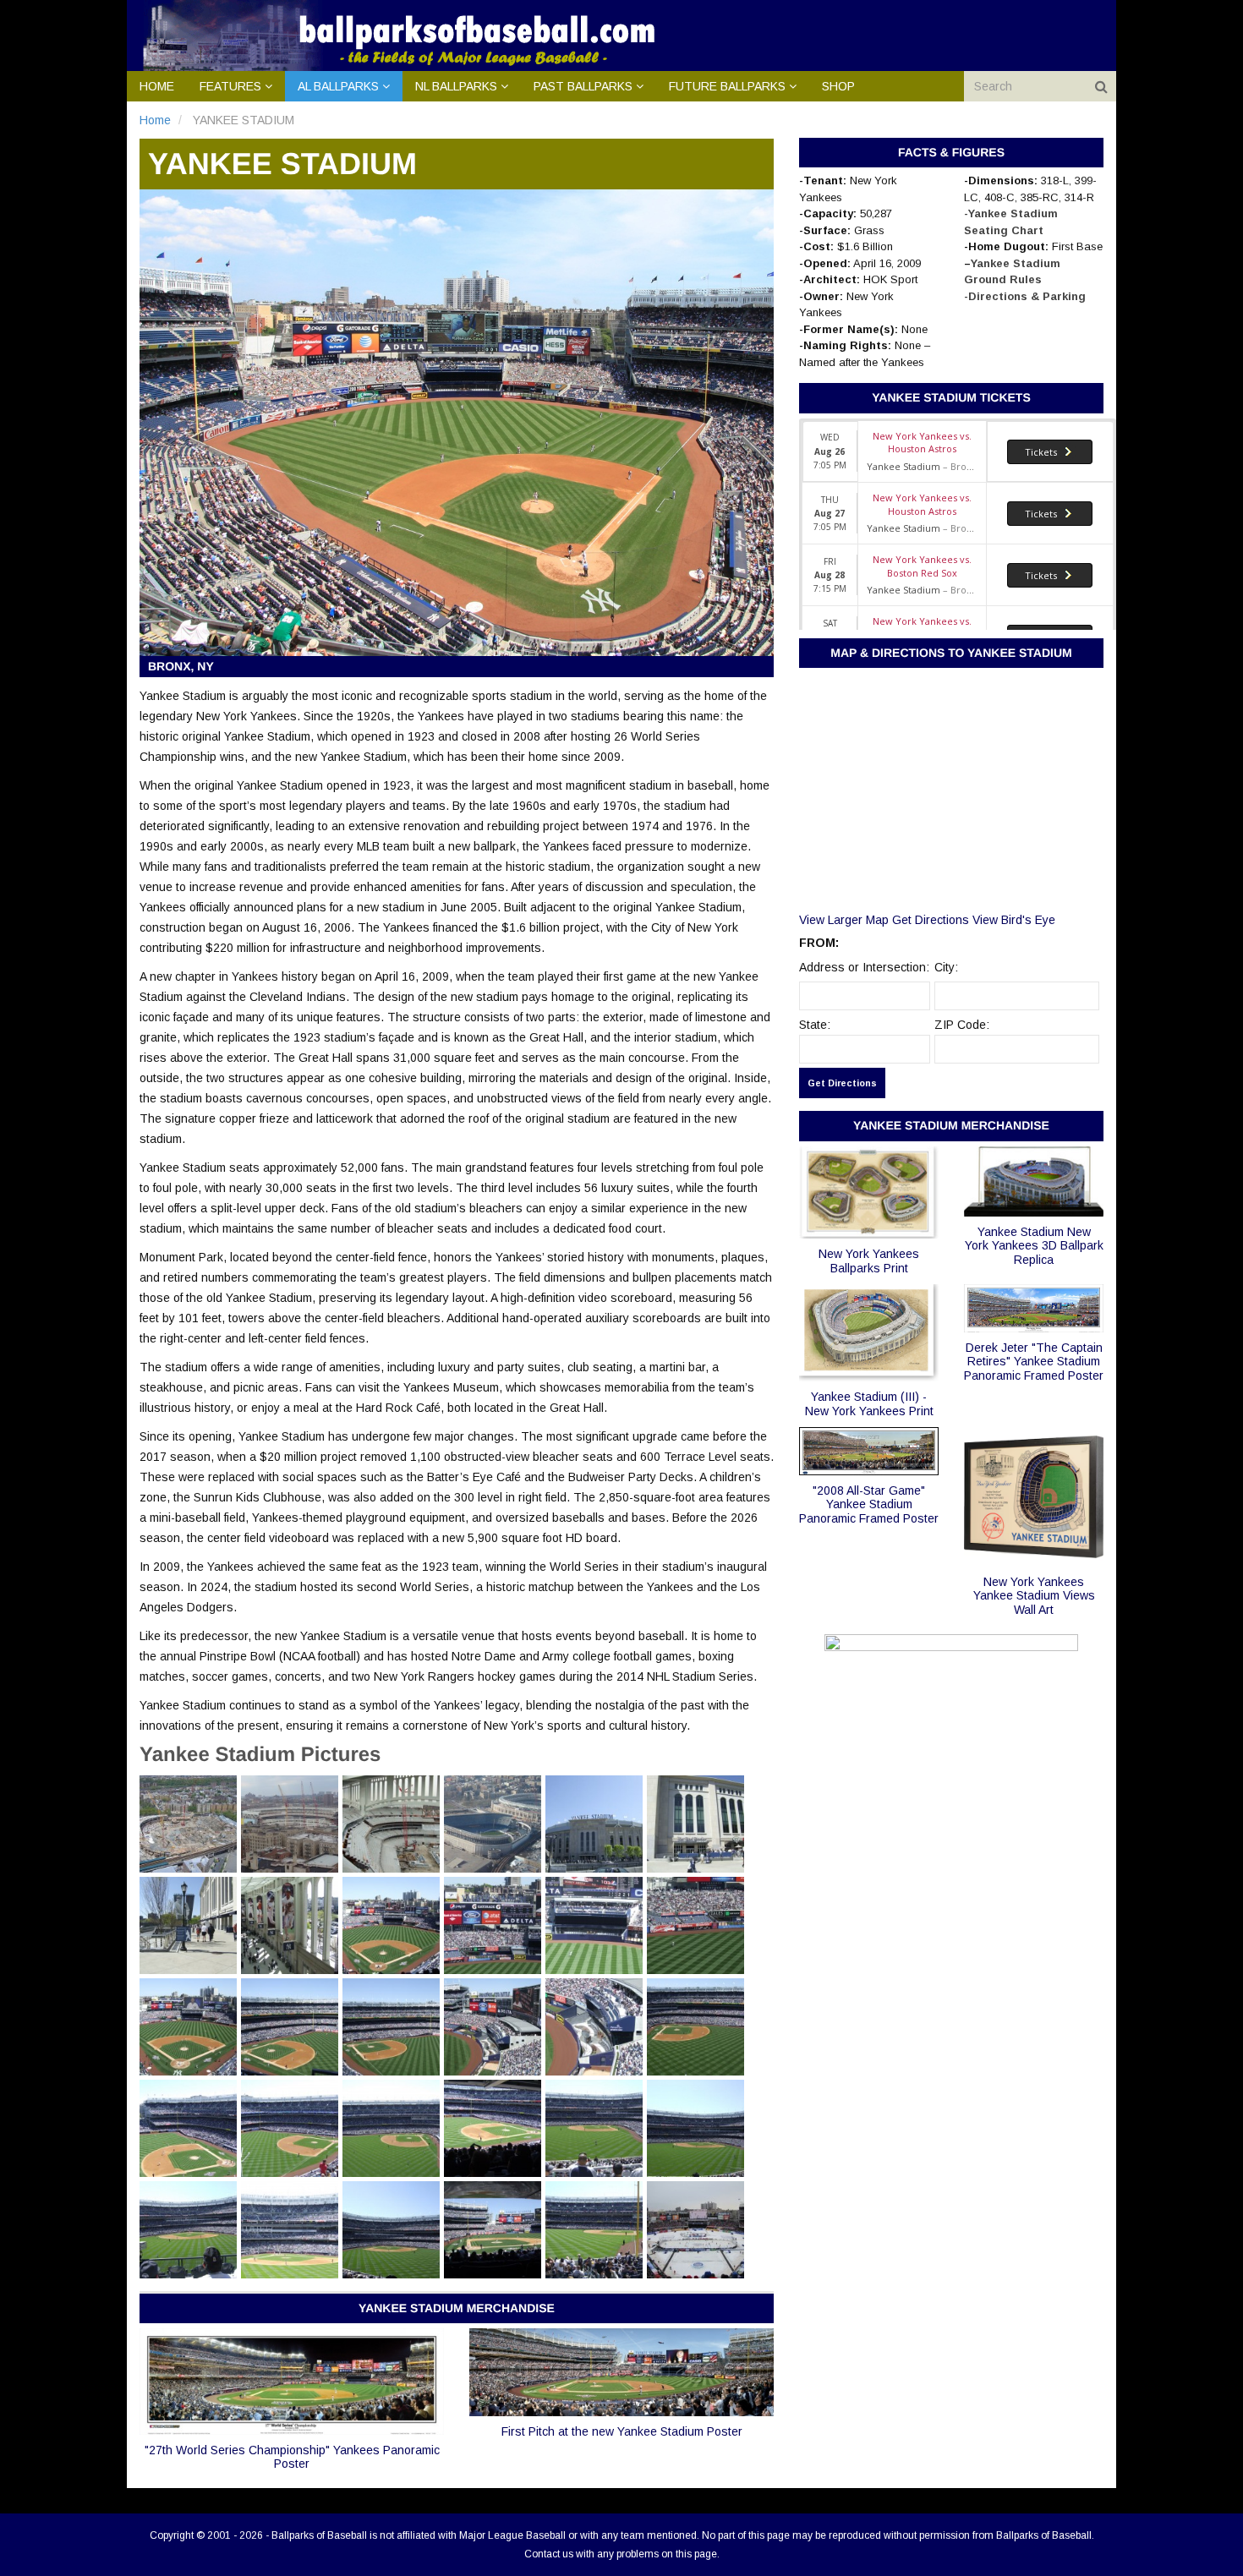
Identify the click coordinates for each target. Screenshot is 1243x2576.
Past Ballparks (583, 86)
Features (230, 86)
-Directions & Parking (1025, 296)
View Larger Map (844, 920)
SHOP (838, 86)
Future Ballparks (727, 86)
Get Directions (931, 920)
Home (157, 86)
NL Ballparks (456, 86)
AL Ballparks (338, 86)
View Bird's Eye (1014, 920)
